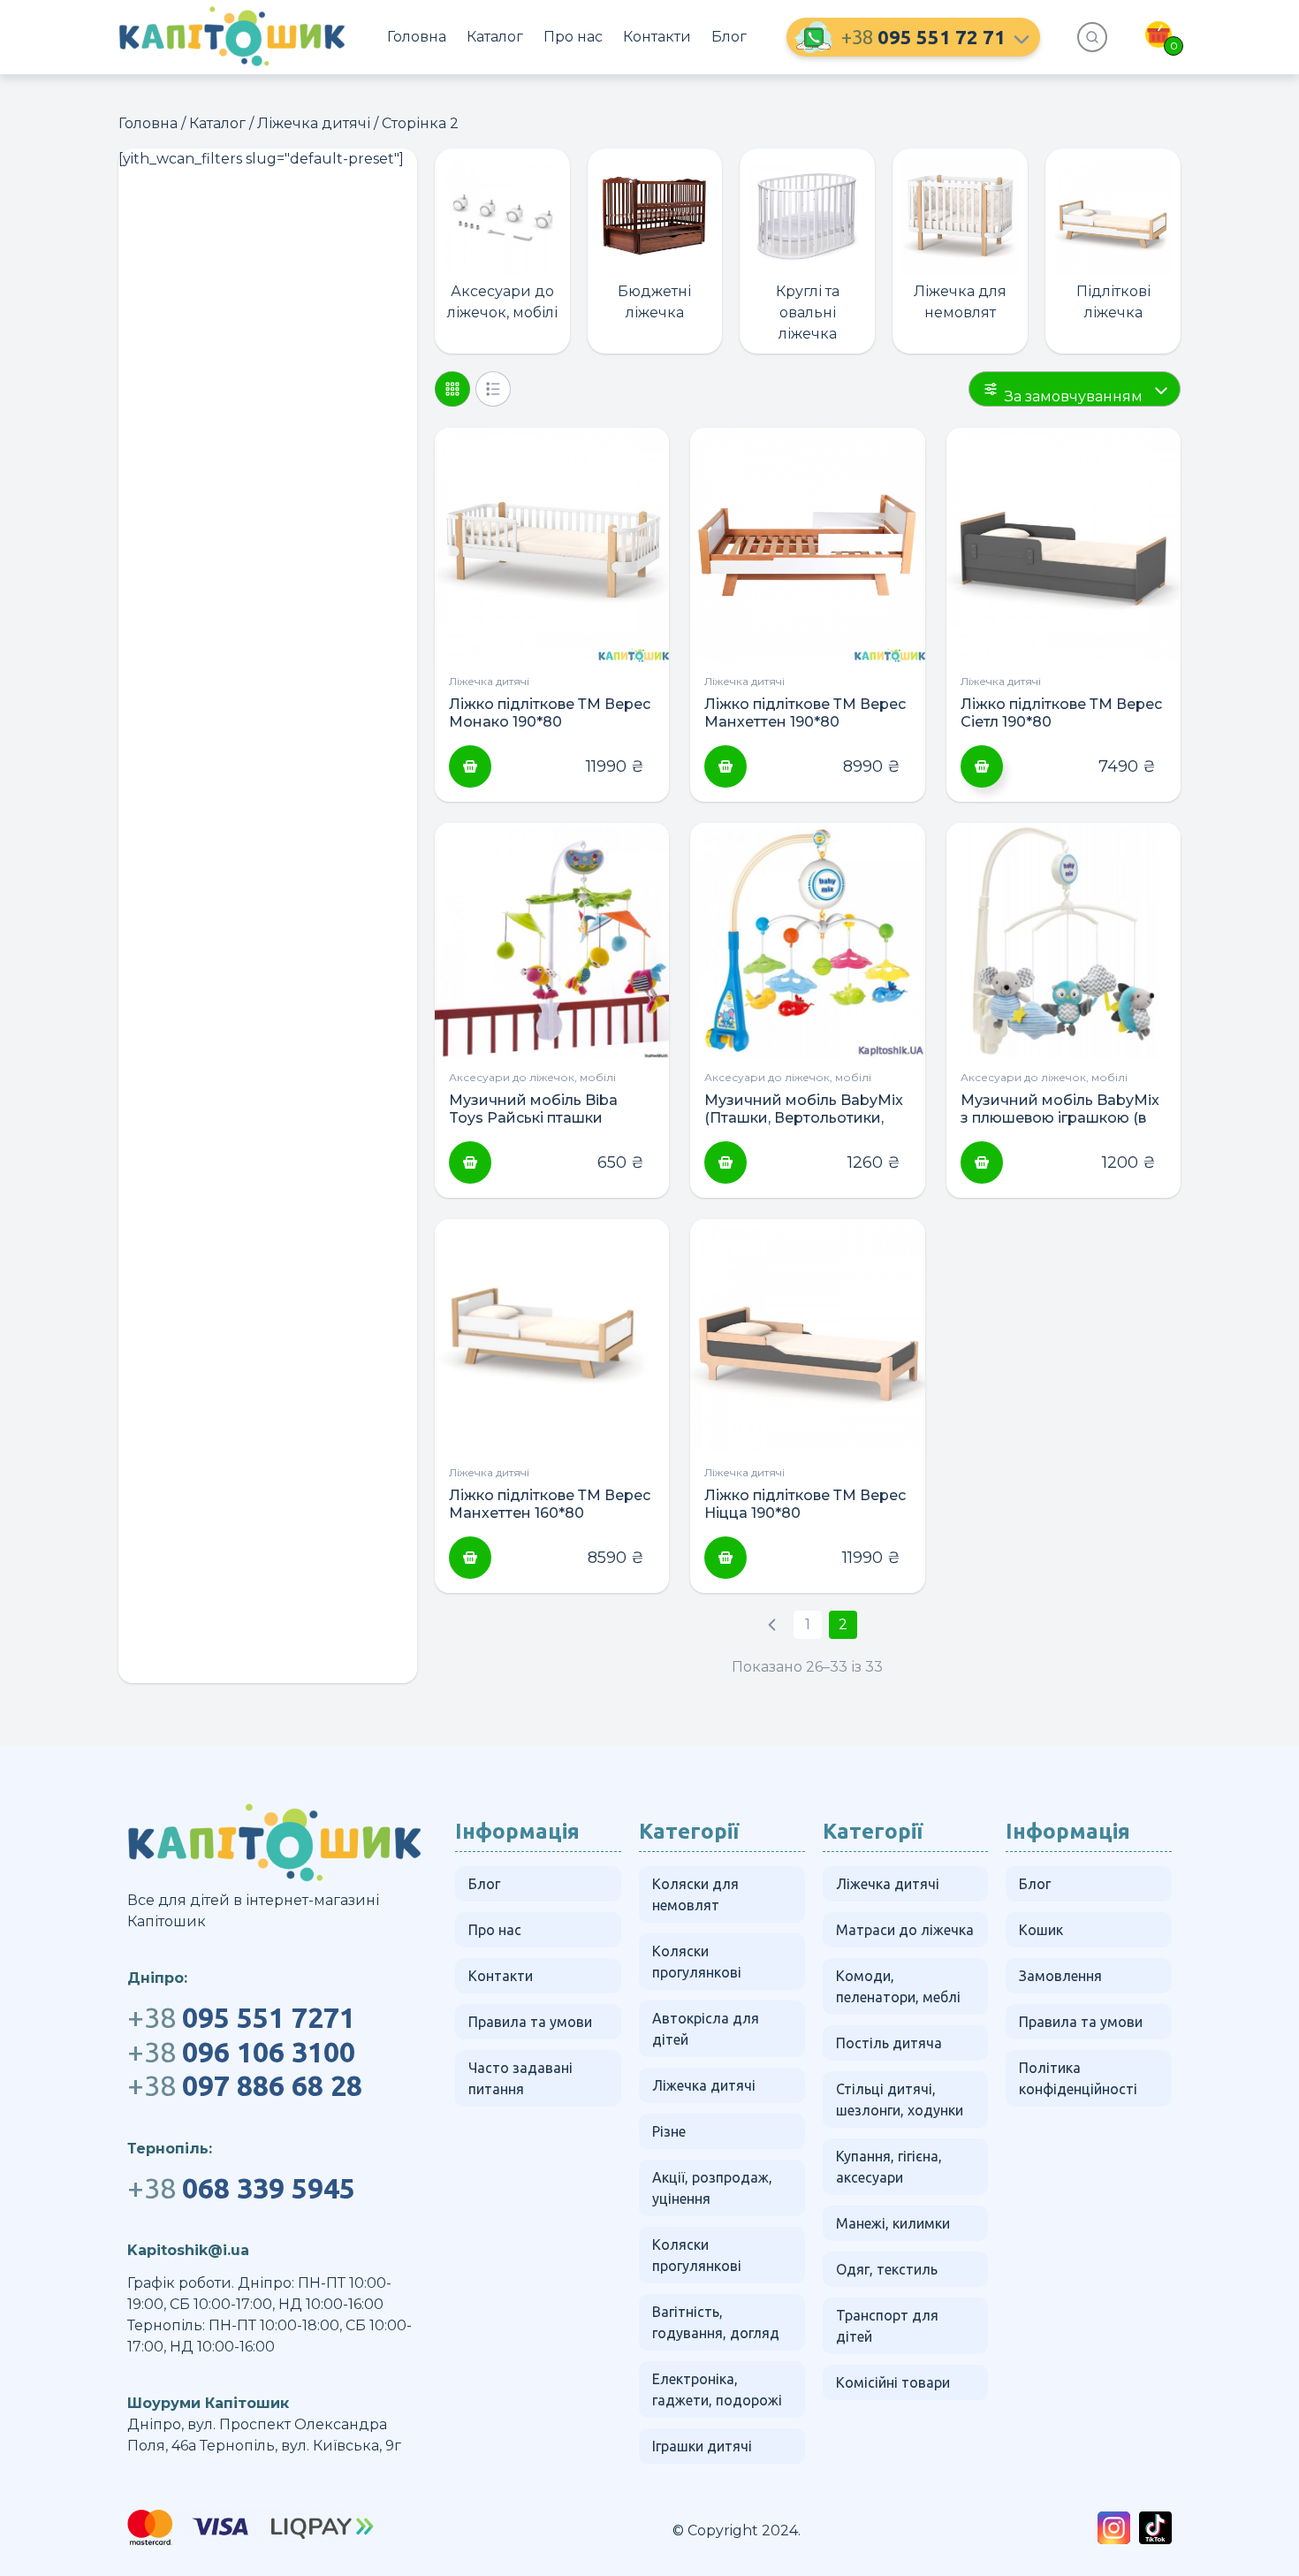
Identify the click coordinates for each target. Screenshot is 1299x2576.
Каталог (495, 37)
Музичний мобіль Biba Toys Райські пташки (533, 1109)
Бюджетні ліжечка (654, 302)
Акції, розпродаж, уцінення (712, 2188)
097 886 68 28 (245, 2085)
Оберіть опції (982, 766)
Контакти (657, 37)
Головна (417, 37)
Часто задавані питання (520, 2078)
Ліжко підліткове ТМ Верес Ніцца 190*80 (805, 1504)
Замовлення (1060, 1976)
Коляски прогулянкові (697, 1962)
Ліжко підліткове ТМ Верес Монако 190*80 (550, 713)
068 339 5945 (241, 2188)
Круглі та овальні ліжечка (808, 312)
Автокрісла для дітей (706, 2029)
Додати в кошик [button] (470, 766)
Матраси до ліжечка (905, 1930)
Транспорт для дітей (887, 2326)
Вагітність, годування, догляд (716, 2322)
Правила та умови (530, 2022)
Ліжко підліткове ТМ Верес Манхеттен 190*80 (805, 713)
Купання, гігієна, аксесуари (889, 2167)
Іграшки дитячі (702, 2446)
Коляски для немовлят (695, 1894)
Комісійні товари (893, 2382)
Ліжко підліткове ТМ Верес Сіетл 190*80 (1061, 713)
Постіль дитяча (889, 2043)
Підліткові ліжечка (1113, 302)
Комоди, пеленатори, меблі (898, 1986)
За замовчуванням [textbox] (1074, 396)
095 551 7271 (241, 2017)
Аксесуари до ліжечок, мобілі (502, 302)
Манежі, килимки (893, 2223)
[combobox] (1075, 389)
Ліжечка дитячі (314, 123)
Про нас (573, 37)
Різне (669, 2131)
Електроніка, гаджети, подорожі (717, 2389)
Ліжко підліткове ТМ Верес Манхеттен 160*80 (550, 1504)
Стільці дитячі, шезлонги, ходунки (900, 2100)
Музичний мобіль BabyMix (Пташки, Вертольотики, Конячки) (804, 1109)
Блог (729, 37)
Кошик (1041, 1930)
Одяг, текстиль (887, 2269)
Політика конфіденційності (1078, 2078)
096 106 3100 (241, 2052)
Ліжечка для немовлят (960, 302)
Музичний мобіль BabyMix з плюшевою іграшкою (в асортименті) (1060, 1109)
